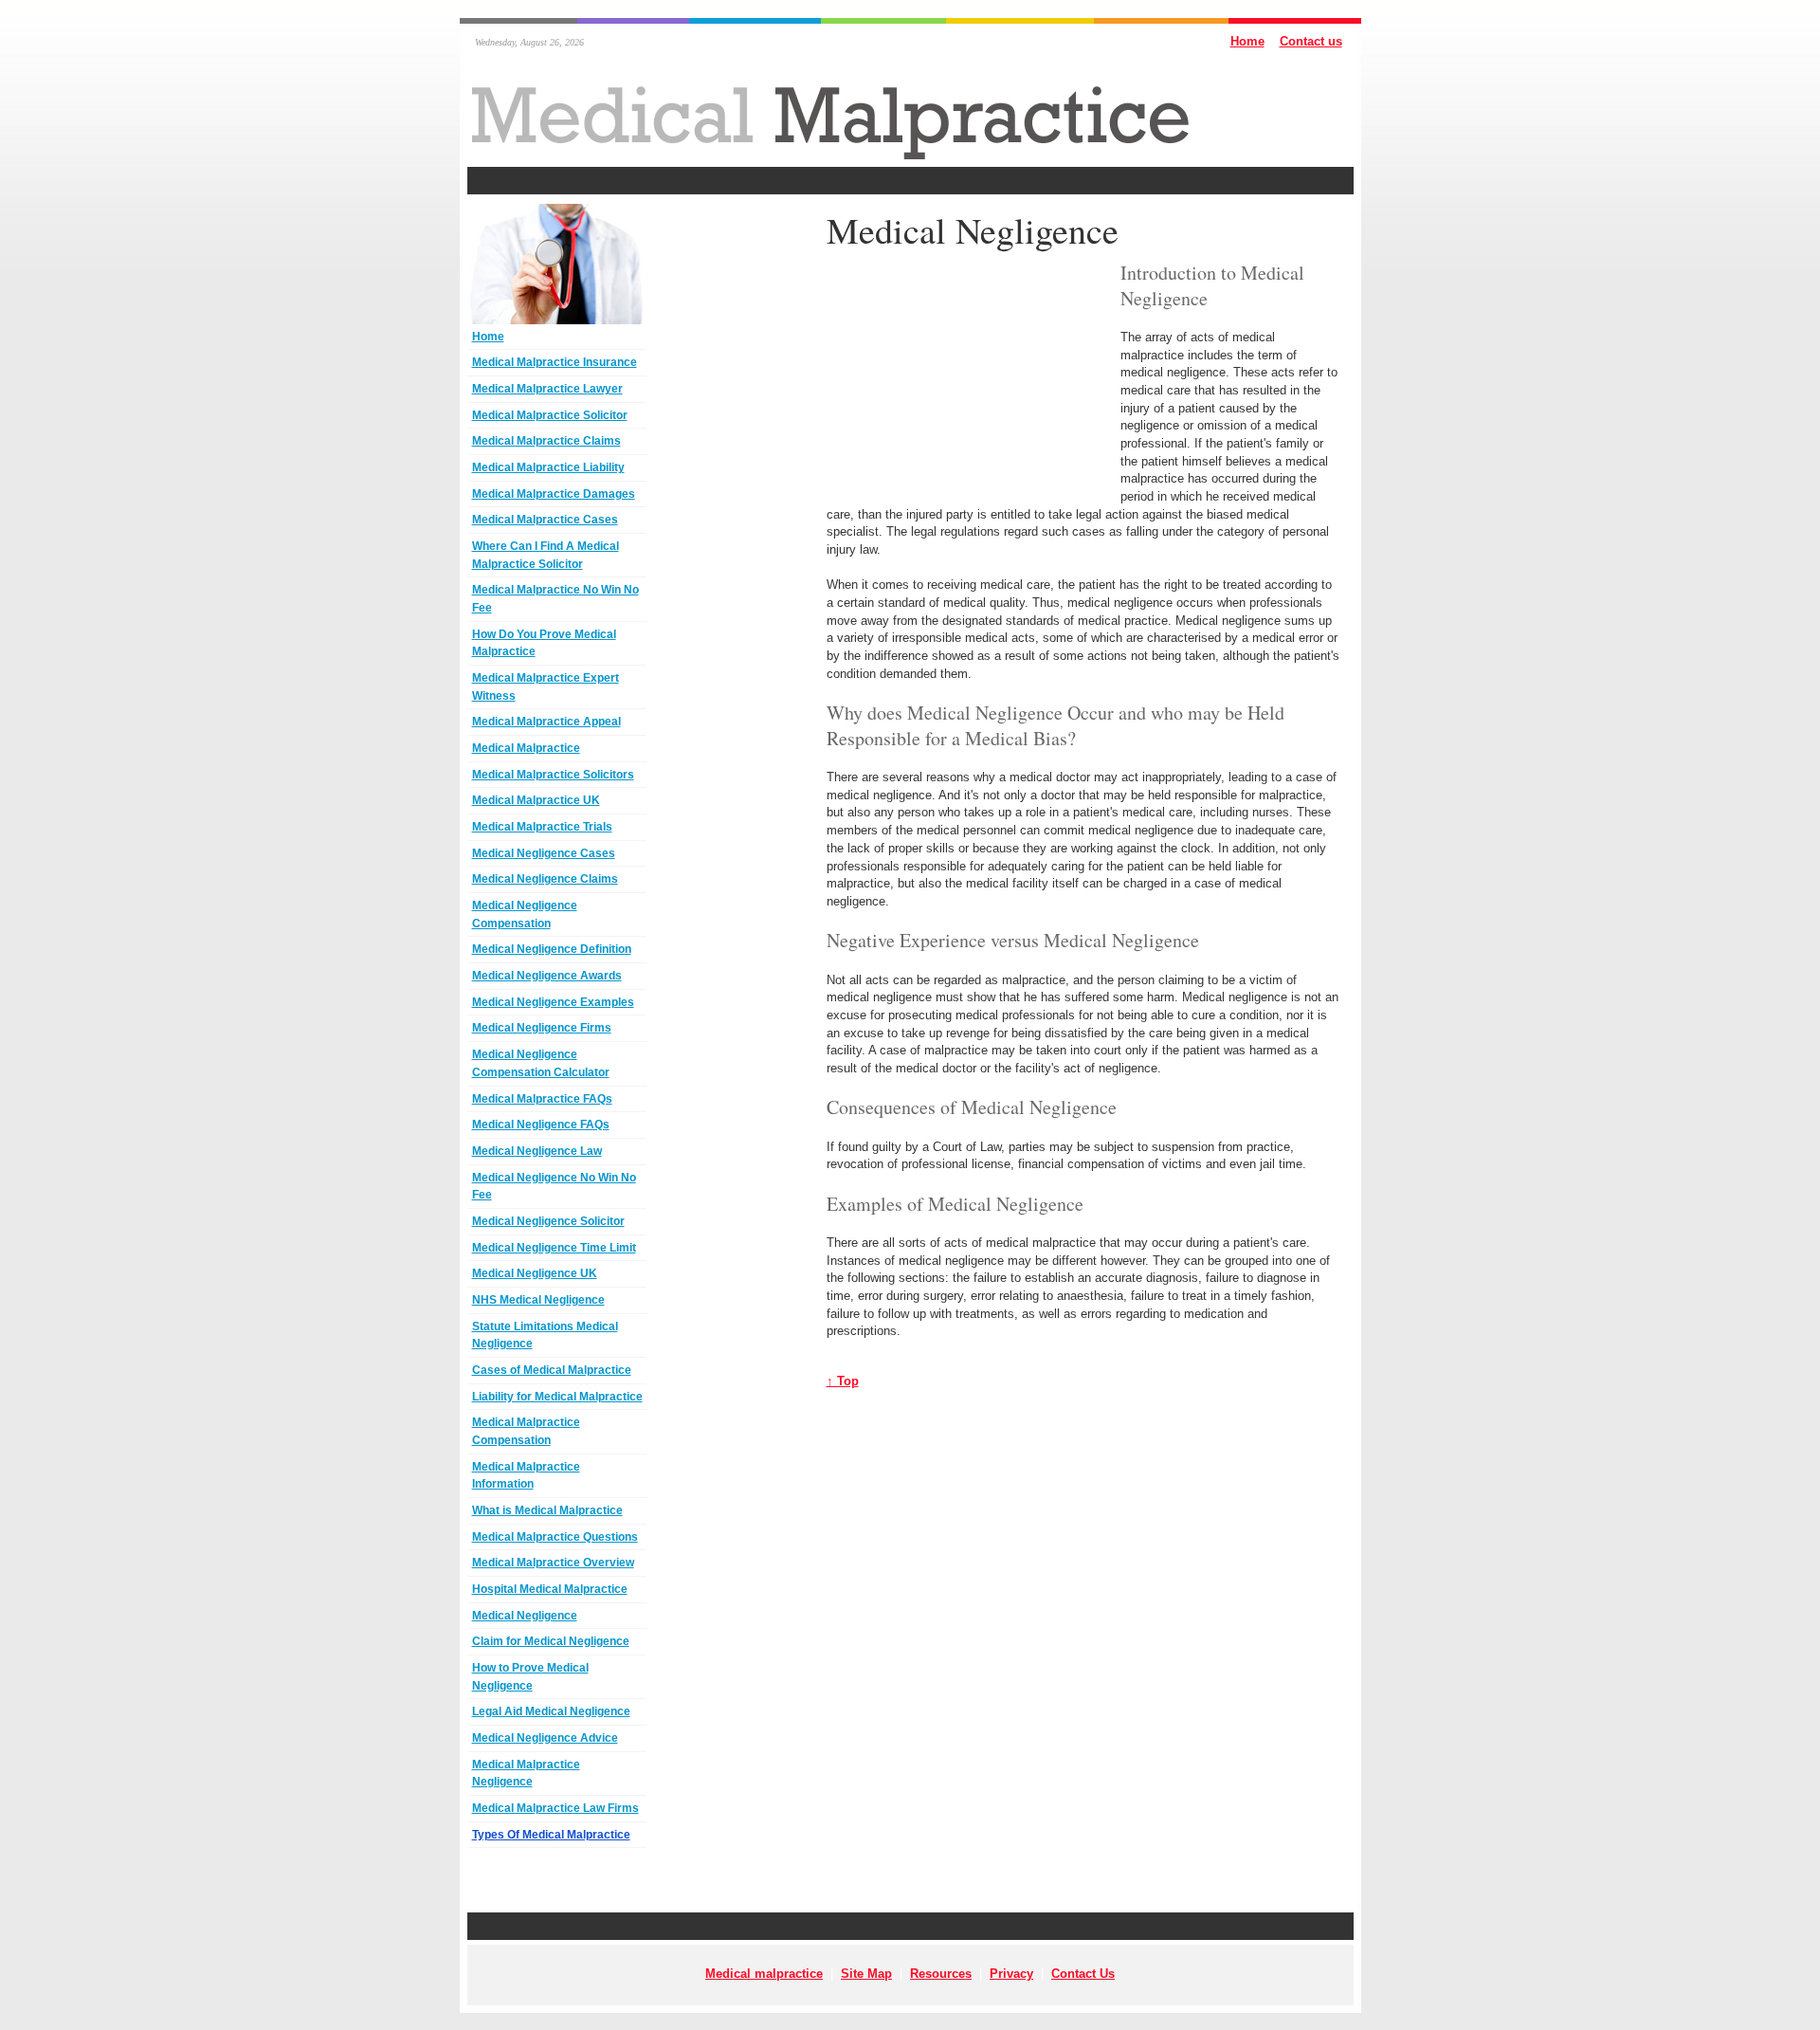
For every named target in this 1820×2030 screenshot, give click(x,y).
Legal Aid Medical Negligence (551, 1711)
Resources (941, 1974)
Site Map (866, 1974)
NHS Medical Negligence (538, 1300)
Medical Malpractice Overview (553, 1563)
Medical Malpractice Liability (548, 467)
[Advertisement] (910, 181)
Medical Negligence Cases (544, 853)
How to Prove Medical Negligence (530, 1677)
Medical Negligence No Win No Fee (554, 1187)
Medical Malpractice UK (536, 800)
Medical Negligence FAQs (541, 1125)
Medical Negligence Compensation (525, 914)
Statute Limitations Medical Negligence (545, 1335)
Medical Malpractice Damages (554, 494)
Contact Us (1083, 1974)
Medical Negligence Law (537, 1151)
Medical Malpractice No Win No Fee (555, 599)
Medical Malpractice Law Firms (555, 1808)
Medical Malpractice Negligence (526, 1774)
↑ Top (843, 1381)
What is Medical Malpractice (547, 1510)
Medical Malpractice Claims (546, 441)
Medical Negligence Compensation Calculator (541, 1063)
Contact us (1311, 41)
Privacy (1011, 1974)
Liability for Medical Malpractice (557, 1397)
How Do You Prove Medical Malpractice (544, 643)
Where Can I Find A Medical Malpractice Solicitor (546, 555)
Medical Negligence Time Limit (554, 1248)
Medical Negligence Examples (553, 1002)
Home (1247, 41)
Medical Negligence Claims (545, 879)
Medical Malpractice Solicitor (550, 415)
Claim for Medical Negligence (551, 1641)
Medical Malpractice (526, 748)
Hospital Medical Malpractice (550, 1589)
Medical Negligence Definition (552, 949)
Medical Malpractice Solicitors (553, 775)
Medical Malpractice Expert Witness (546, 687)
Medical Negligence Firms (542, 1028)
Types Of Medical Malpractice (551, 1835)
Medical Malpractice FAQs (542, 1099)
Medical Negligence (525, 1616)
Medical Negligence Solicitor (548, 1221)
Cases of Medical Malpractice (552, 1370)
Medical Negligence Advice (545, 1738)
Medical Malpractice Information (526, 1476)
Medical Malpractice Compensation (526, 1431)
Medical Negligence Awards (547, 976)
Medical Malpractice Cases (545, 520)
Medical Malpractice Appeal (546, 722)
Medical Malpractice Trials (542, 827)
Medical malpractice (764, 1974)
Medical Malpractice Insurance (555, 362)
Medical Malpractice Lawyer (547, 389)
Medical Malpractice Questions (555, 1537)
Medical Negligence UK (535, 1273)
